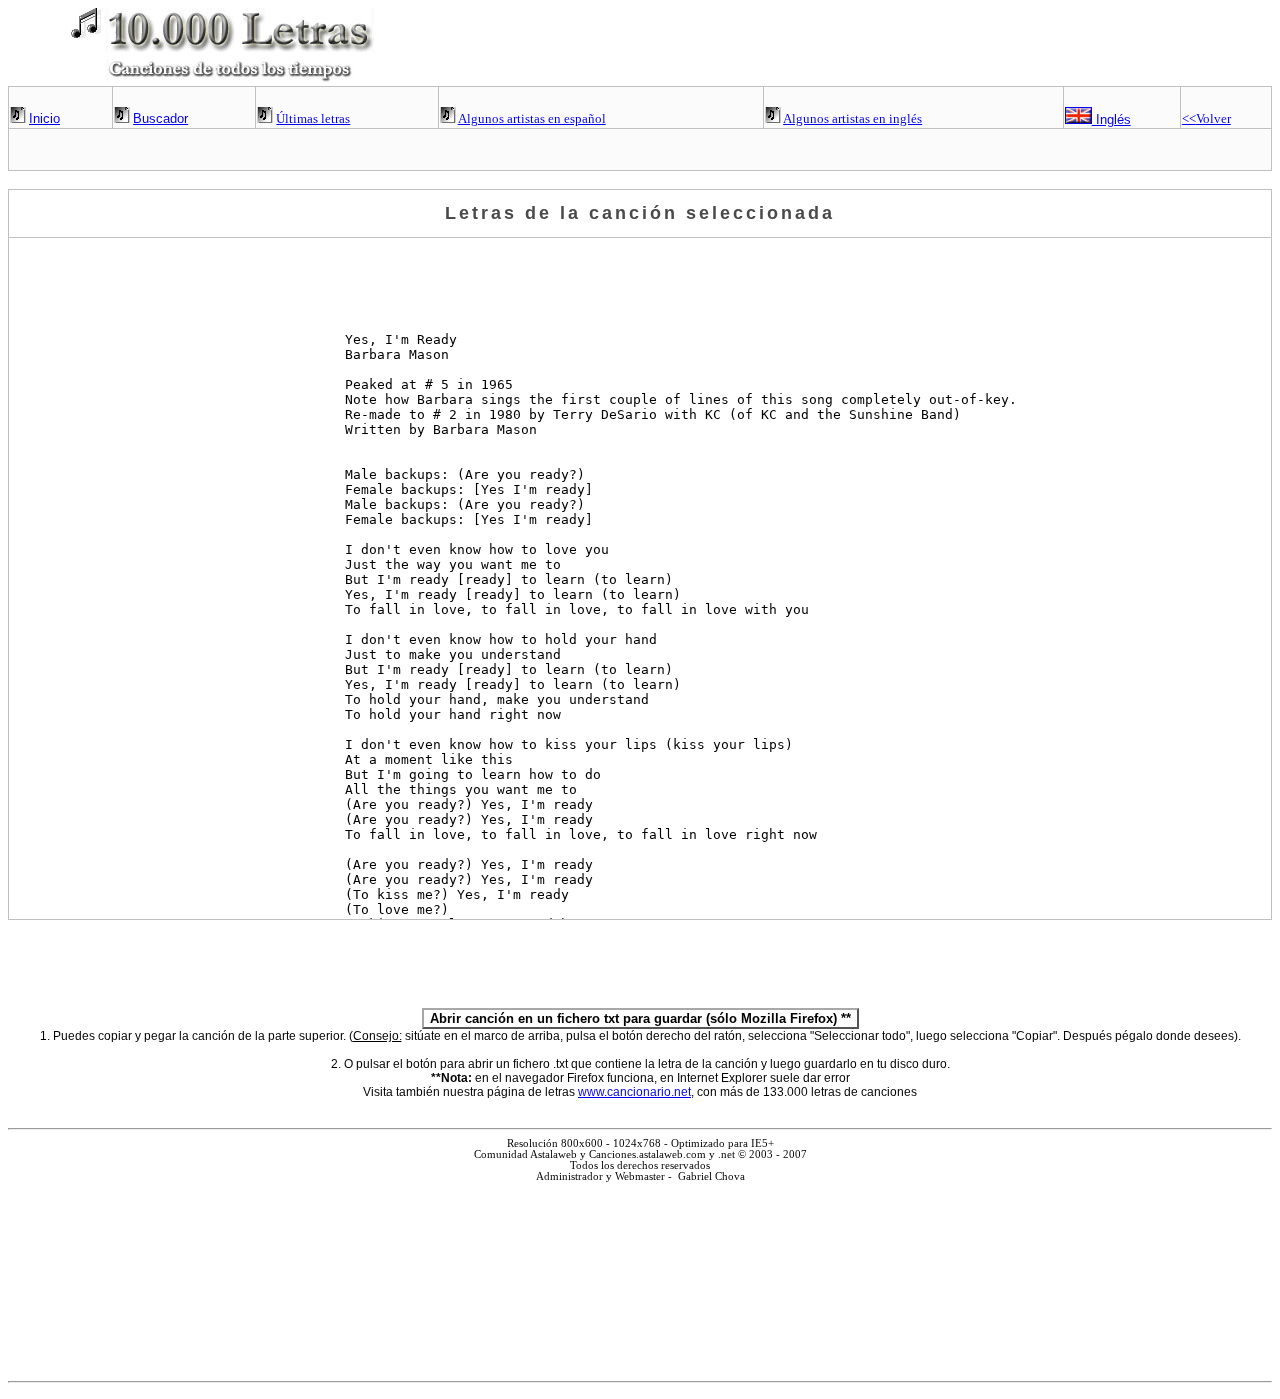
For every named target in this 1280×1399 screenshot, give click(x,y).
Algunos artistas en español (532, 118)
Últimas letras (313, 118)
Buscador (160, 118)
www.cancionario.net (634, 1092)
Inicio (44, 118)
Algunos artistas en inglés (852, 118)
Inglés (1111, 119)
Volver (1206, 118)
